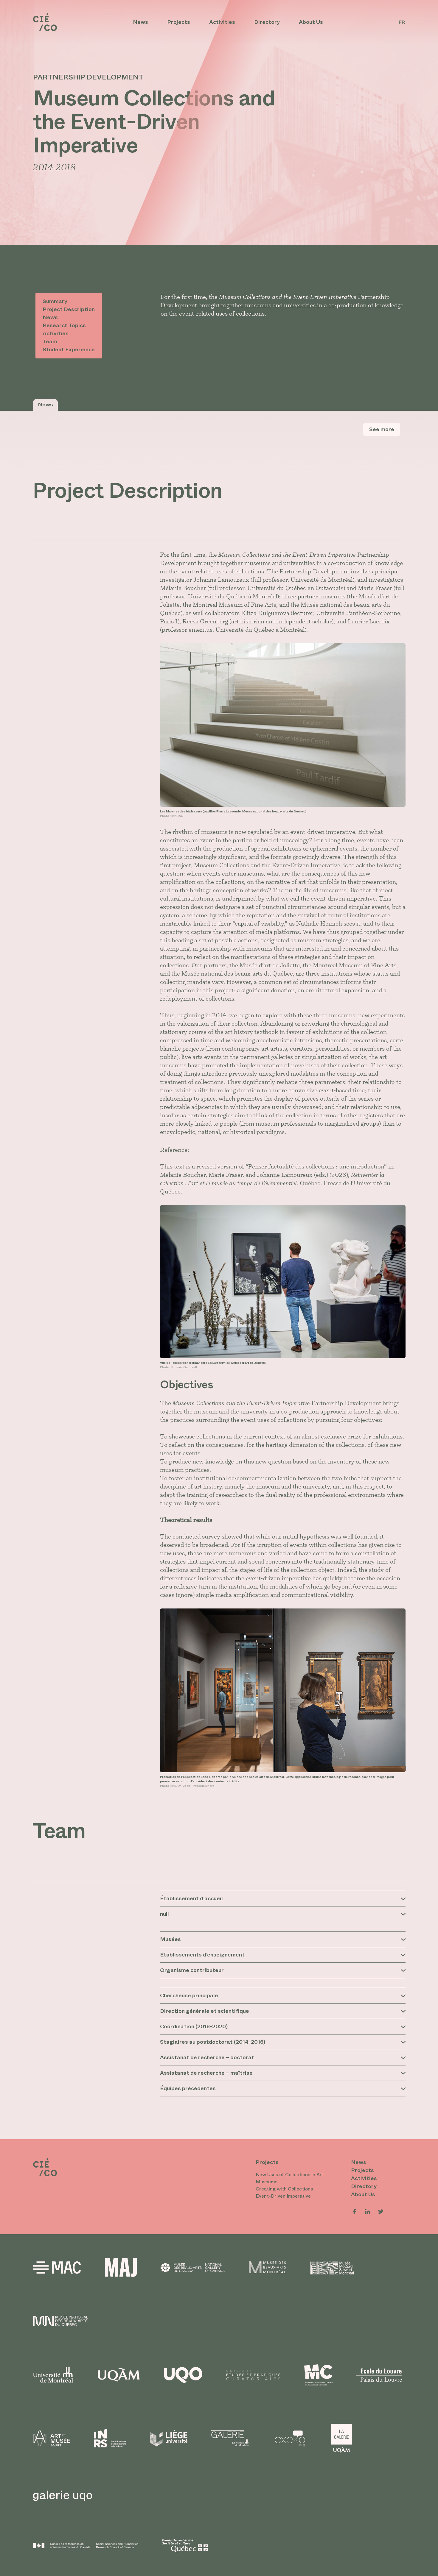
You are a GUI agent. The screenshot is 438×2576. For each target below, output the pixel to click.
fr (402, 22)
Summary (55, 301)
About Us (311, 22)
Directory (267, 22)
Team (50, 341)
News (140, 22)
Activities (222, 22)
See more (382, 429)
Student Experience (69, 350)
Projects (179, 22)
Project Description (69, 309)
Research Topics (64, 325)
